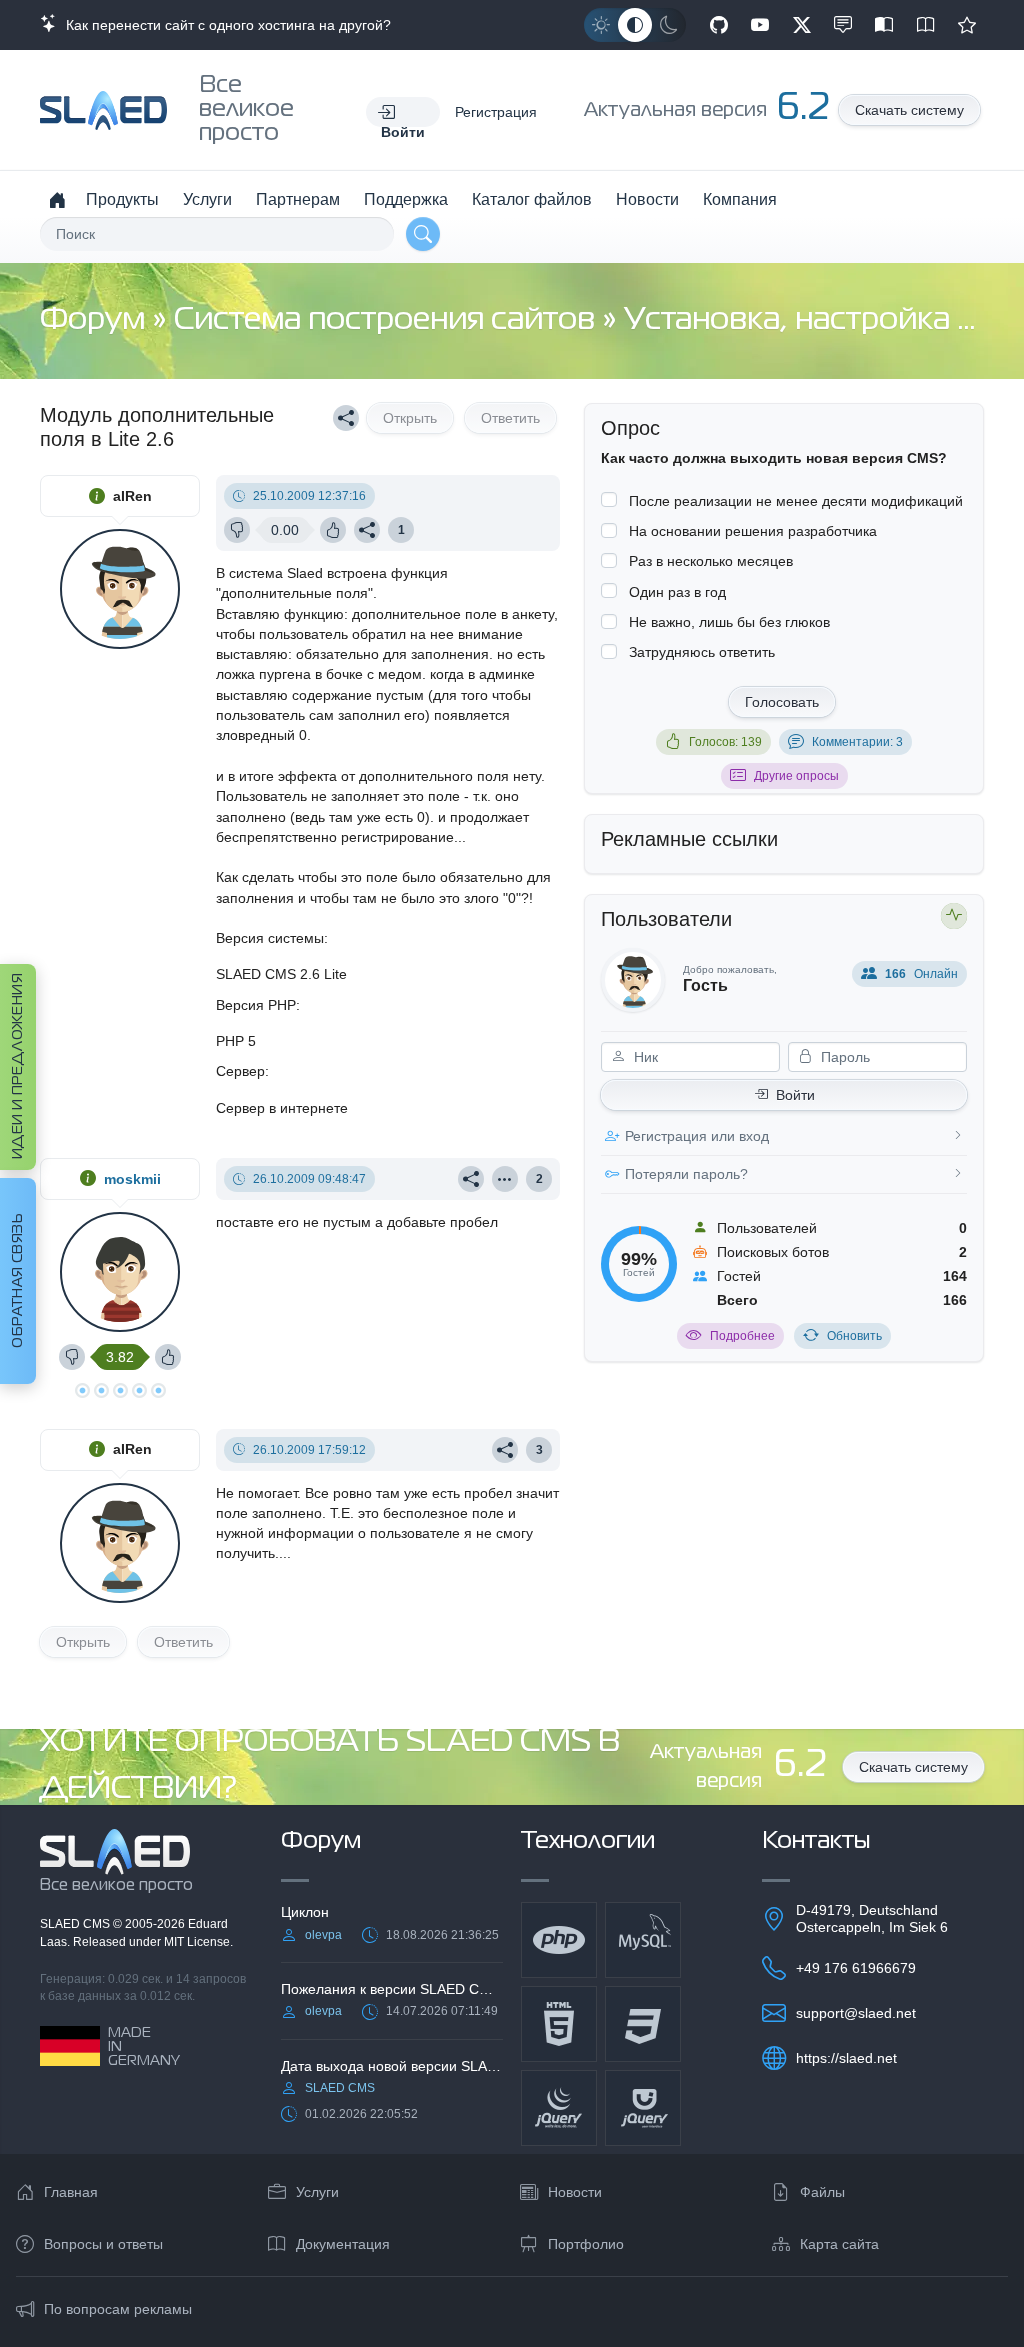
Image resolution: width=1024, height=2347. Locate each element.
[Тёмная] (669, 25)
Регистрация (496, 112)
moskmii (132, 1179)
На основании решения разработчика (753, 531)
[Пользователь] (505, 1179)
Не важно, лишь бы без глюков (729, 622)
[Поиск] (423, 234)
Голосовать (782, 702)
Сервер (240, 1071)
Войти (795, 1095)
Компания (740, 199)
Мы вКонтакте (843, 25)
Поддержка (406, 199)
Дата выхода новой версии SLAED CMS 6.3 (392, 2066)
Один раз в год (677, 592)
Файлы (822, 2192)
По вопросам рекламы (118, 2309)
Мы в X (802, 25)
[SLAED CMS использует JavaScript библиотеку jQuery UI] (643, 2108)
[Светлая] (601, 25)
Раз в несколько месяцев (711, 561)
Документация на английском (926, 25)
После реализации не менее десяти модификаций (796, 501)
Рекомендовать (967, 25)
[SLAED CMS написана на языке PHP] (559, 1940)
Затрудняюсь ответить (702, 652)
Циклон (305, 1912)
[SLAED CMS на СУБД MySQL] (643, 1940)
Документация (343, 2244)
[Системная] (635, 25)
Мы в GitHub (719, 25)
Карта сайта (839, 2244)
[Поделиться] (346, 418)
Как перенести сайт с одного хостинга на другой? (224, 25)
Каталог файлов (532, 199)
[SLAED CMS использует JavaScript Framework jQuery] (559, 2108)
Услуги (207, 199)
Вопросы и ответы (103, 2244)
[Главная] (57, 200)
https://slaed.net (846, 2058)
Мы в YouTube (760, 25)
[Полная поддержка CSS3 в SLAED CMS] (643, 2024)
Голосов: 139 (725, 742)
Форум (96, 320)
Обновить (854, 1336)
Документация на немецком (884, 25)
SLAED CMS (76, 1924)
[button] (403, 112)
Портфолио (586, 2244)
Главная (71, 2192)
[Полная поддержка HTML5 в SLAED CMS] (559, 2024)
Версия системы (270, 938)
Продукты (122, 199)
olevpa (323, 1935)
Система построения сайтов (388, 320)
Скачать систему (909, 110)
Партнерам (298, 199)
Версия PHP (256, 1005)
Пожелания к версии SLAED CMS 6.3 (392, 1989)
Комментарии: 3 (857, 742)
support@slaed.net (856, 2013)
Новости (647, 199)
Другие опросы (796, 776)
